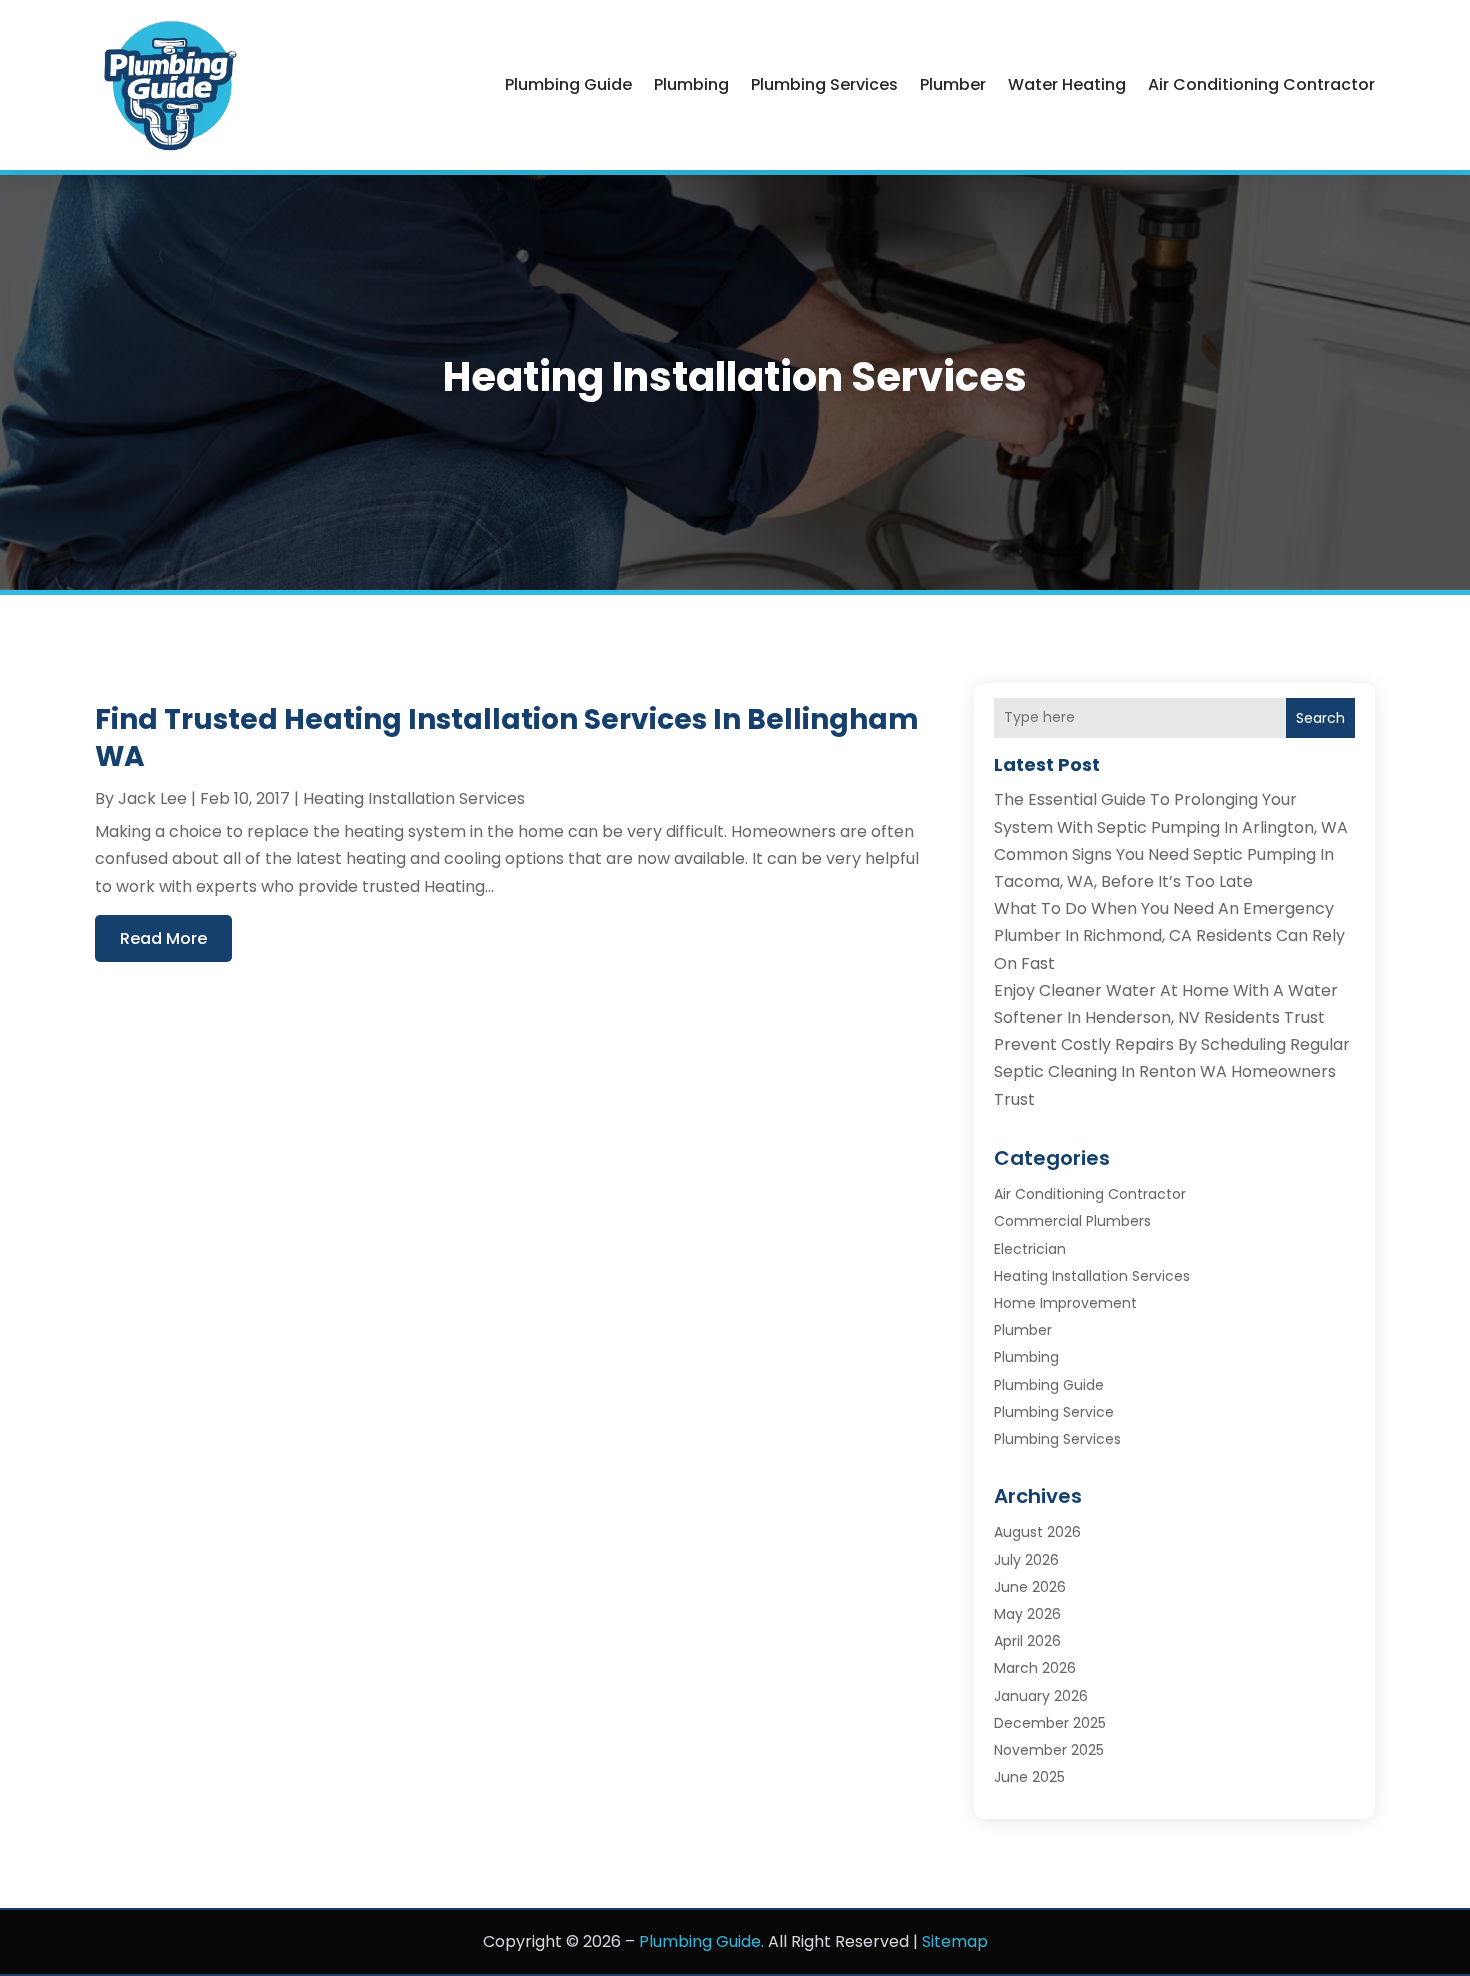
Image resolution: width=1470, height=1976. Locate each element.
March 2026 (1035, 1668)
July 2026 (1026, 1560)
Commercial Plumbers (1072, 1221)
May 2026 (1027, 1614)
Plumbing (691, 84)
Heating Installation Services (414, 798)
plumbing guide (568, 84)
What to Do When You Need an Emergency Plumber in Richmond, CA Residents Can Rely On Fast (1169, 935)
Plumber (953, 84)
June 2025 (1029, 1777)
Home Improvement (1065, 1303)
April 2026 (1027, 1641)
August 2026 (1037, 1532)
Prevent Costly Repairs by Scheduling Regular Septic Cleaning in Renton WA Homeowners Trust (1172, 1071)
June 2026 (1030, 1587)
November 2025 (1049, 1750)
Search (1320, 718)
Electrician (1030, 1249)
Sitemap (955, 1941)
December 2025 (1050, 1723)
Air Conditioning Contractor (1261, 84)
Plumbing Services (824, 84)
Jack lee (152, 798)
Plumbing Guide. (701, 1941)
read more (163, 938)
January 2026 (1041, 1696)
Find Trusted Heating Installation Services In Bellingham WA (507, 737)
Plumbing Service (1054, 1412)
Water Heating (1067, 84)
